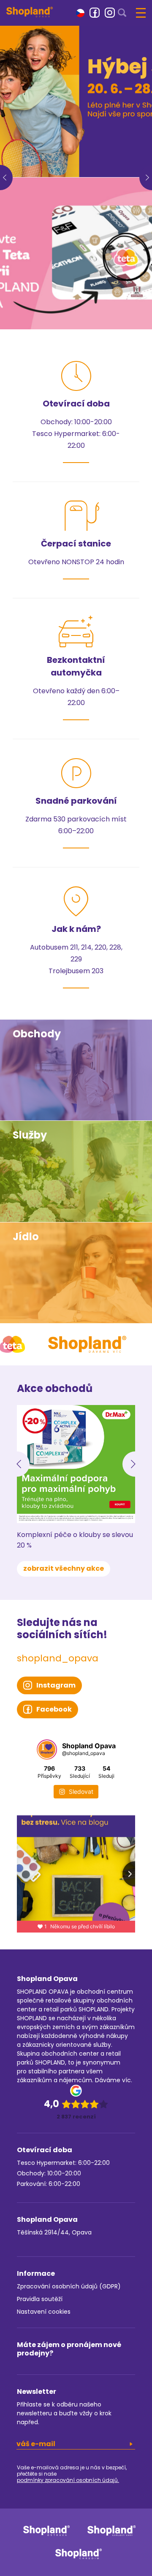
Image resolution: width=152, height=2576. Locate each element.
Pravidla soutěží (40, 2299)
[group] (76, 101)
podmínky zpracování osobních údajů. (68, 2480)
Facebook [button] (54, 1709)
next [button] (146, 178)
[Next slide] (135, 1464)
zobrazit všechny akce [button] (64, 1568)
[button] (80, 12)
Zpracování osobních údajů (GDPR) (69, 2286)
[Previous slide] (17, 1464)
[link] (95, 13)
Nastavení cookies (44, 2312)
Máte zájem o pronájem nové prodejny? (69, 2349)
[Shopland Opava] (30, 12)
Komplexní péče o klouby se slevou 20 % (75, 1540)
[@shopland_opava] (47, 1750)
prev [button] (6, 178)
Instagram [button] (56, 1685)
